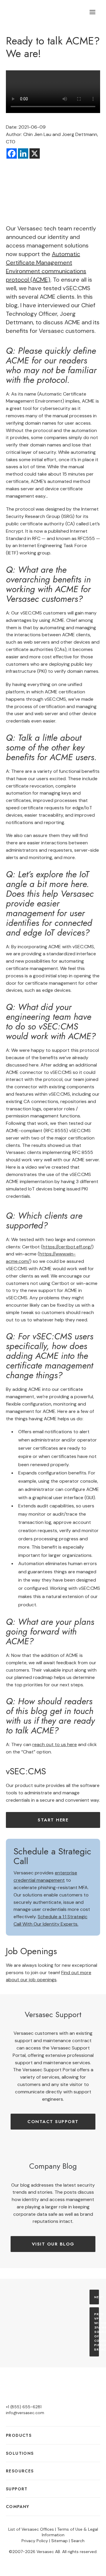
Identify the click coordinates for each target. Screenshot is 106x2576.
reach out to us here (55, 1744)
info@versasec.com (25, 2413)
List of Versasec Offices (31, 2529)
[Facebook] (12, 153)
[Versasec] (36, 12)
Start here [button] (53, 1820)
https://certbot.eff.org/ (67, 1247)
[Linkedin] (23, 153)
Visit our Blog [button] (53, 2244)
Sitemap (59, 2541)
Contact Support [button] (53, 2122)
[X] (35, 153)
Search (78, 2541)
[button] (92, 12)
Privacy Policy (35, 2541)
